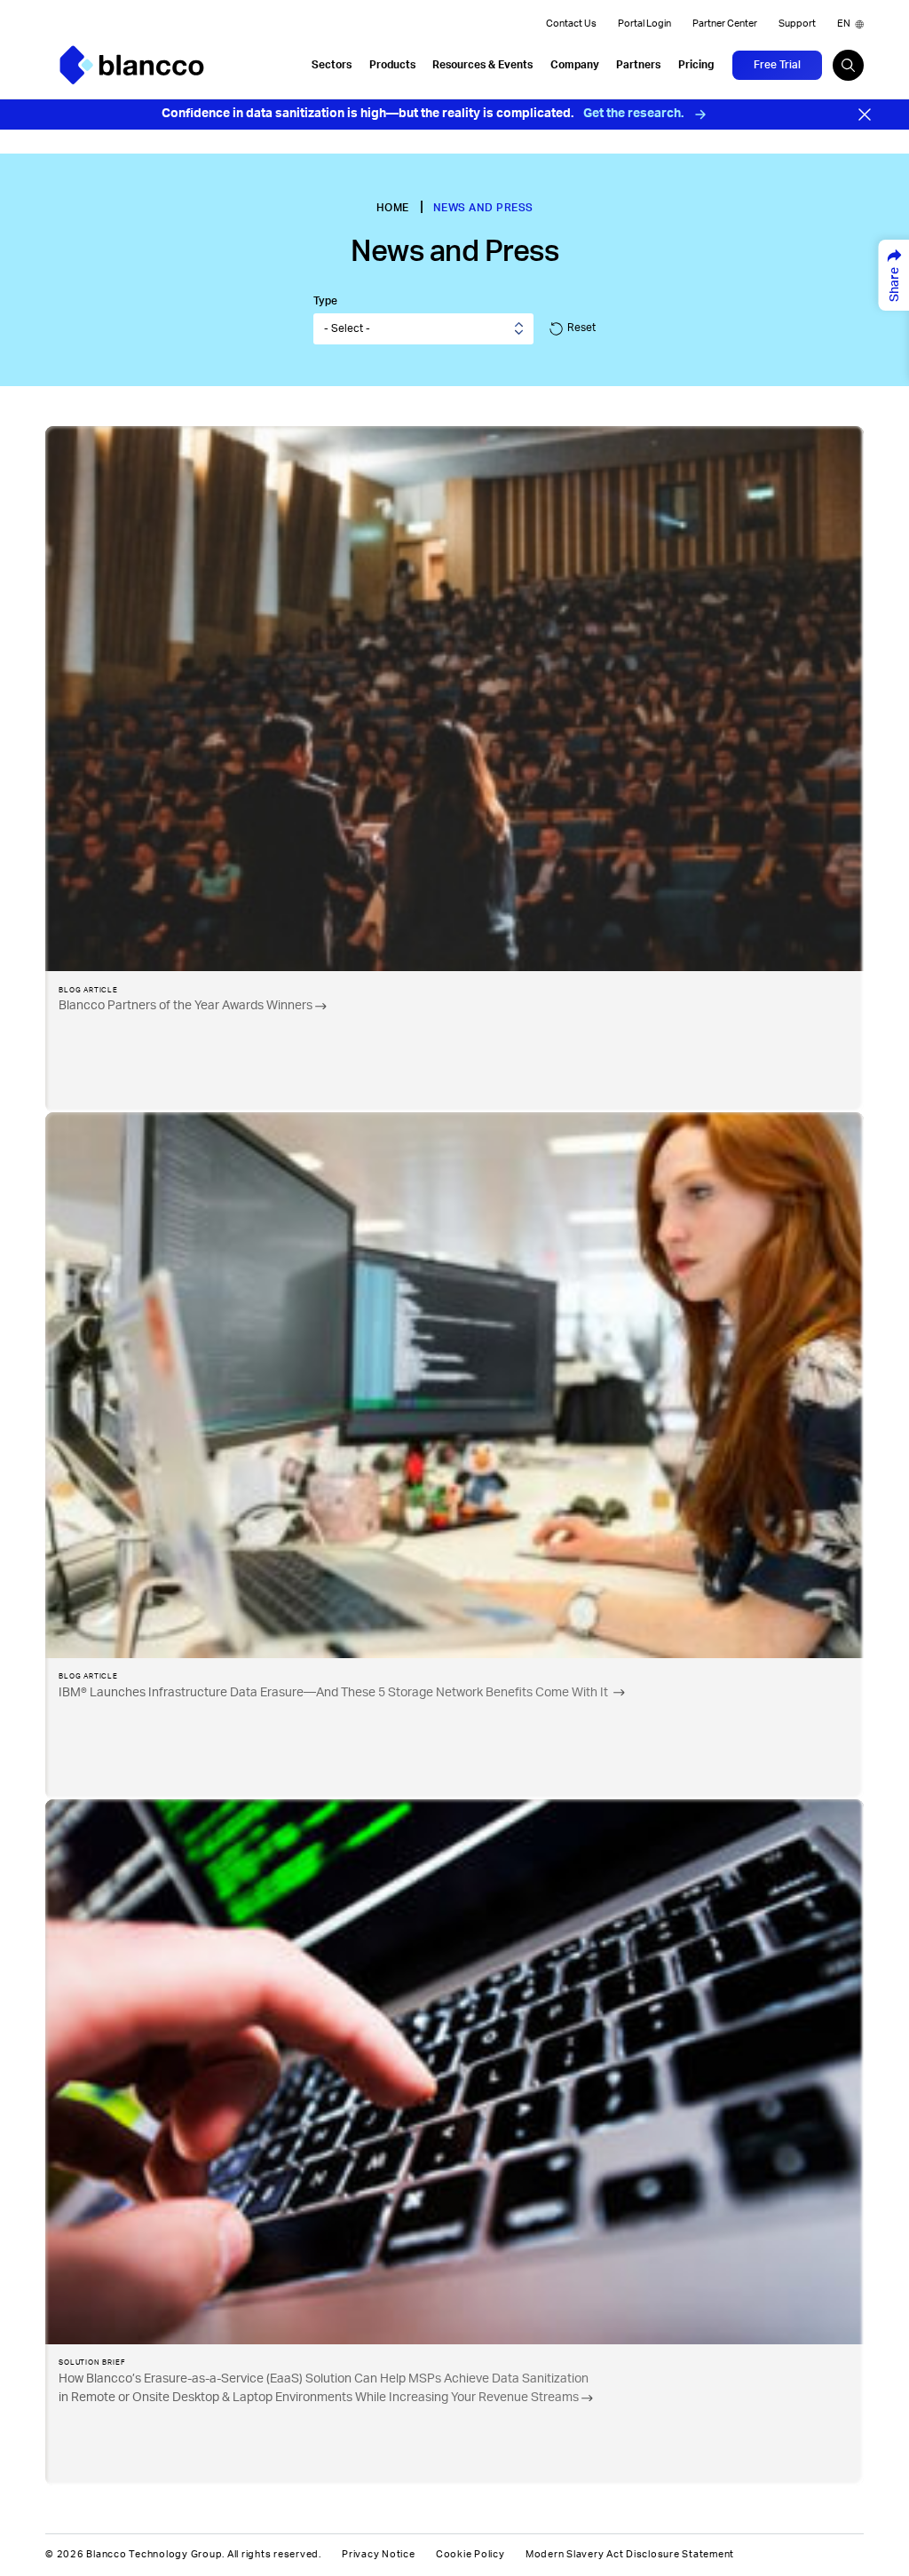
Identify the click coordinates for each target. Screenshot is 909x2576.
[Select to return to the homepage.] (132, 65)
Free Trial (777, 65)
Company (575, 65)
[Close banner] (865, 115)
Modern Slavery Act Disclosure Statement (630, 2555)
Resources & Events (482, 65)
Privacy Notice (379, 2555)
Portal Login (644, 24)
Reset (581, 328)
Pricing (696, 65)
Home (393, 208)
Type (325, 301)
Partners (638, 65)
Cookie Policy (470, 2555)
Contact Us (571, 24)
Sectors (332, 65)
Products (392, 65)
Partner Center (725, 24)
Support (797, 24)
